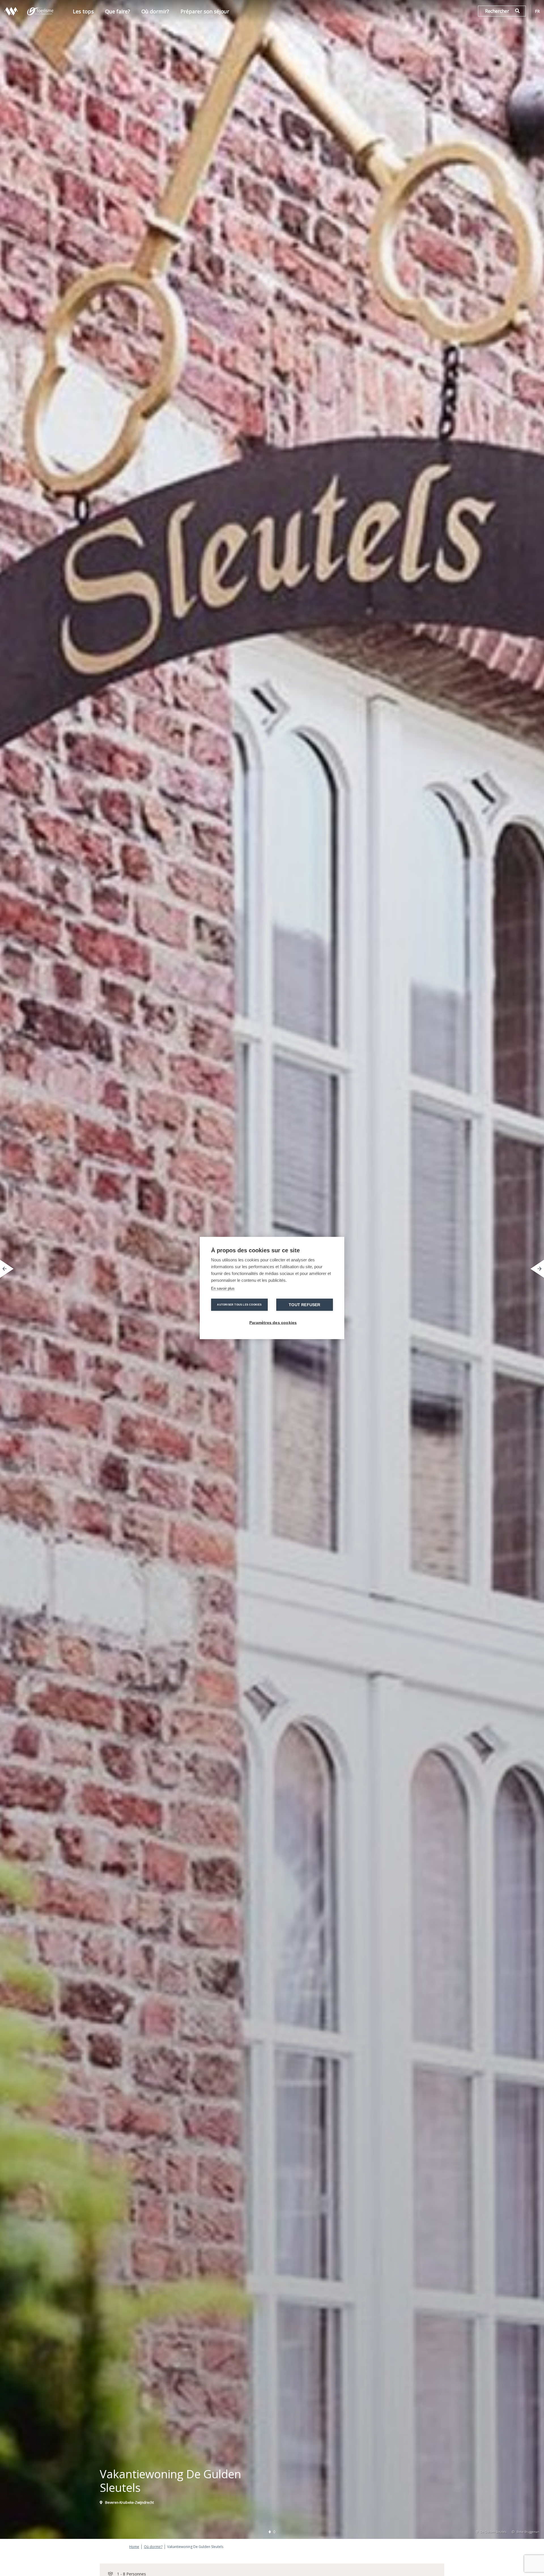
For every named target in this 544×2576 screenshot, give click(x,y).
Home (134, 2547)
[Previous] (7, 1269)
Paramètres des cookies (273, 1323)
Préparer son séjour (205, 11)
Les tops (83, 11)
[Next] (537, 1269)
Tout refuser (304, 1305)
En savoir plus (223, 1288)
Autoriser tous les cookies (239, 1305)
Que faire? (118, 11)
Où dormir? (155, 11)
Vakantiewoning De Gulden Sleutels (195, 2547)
